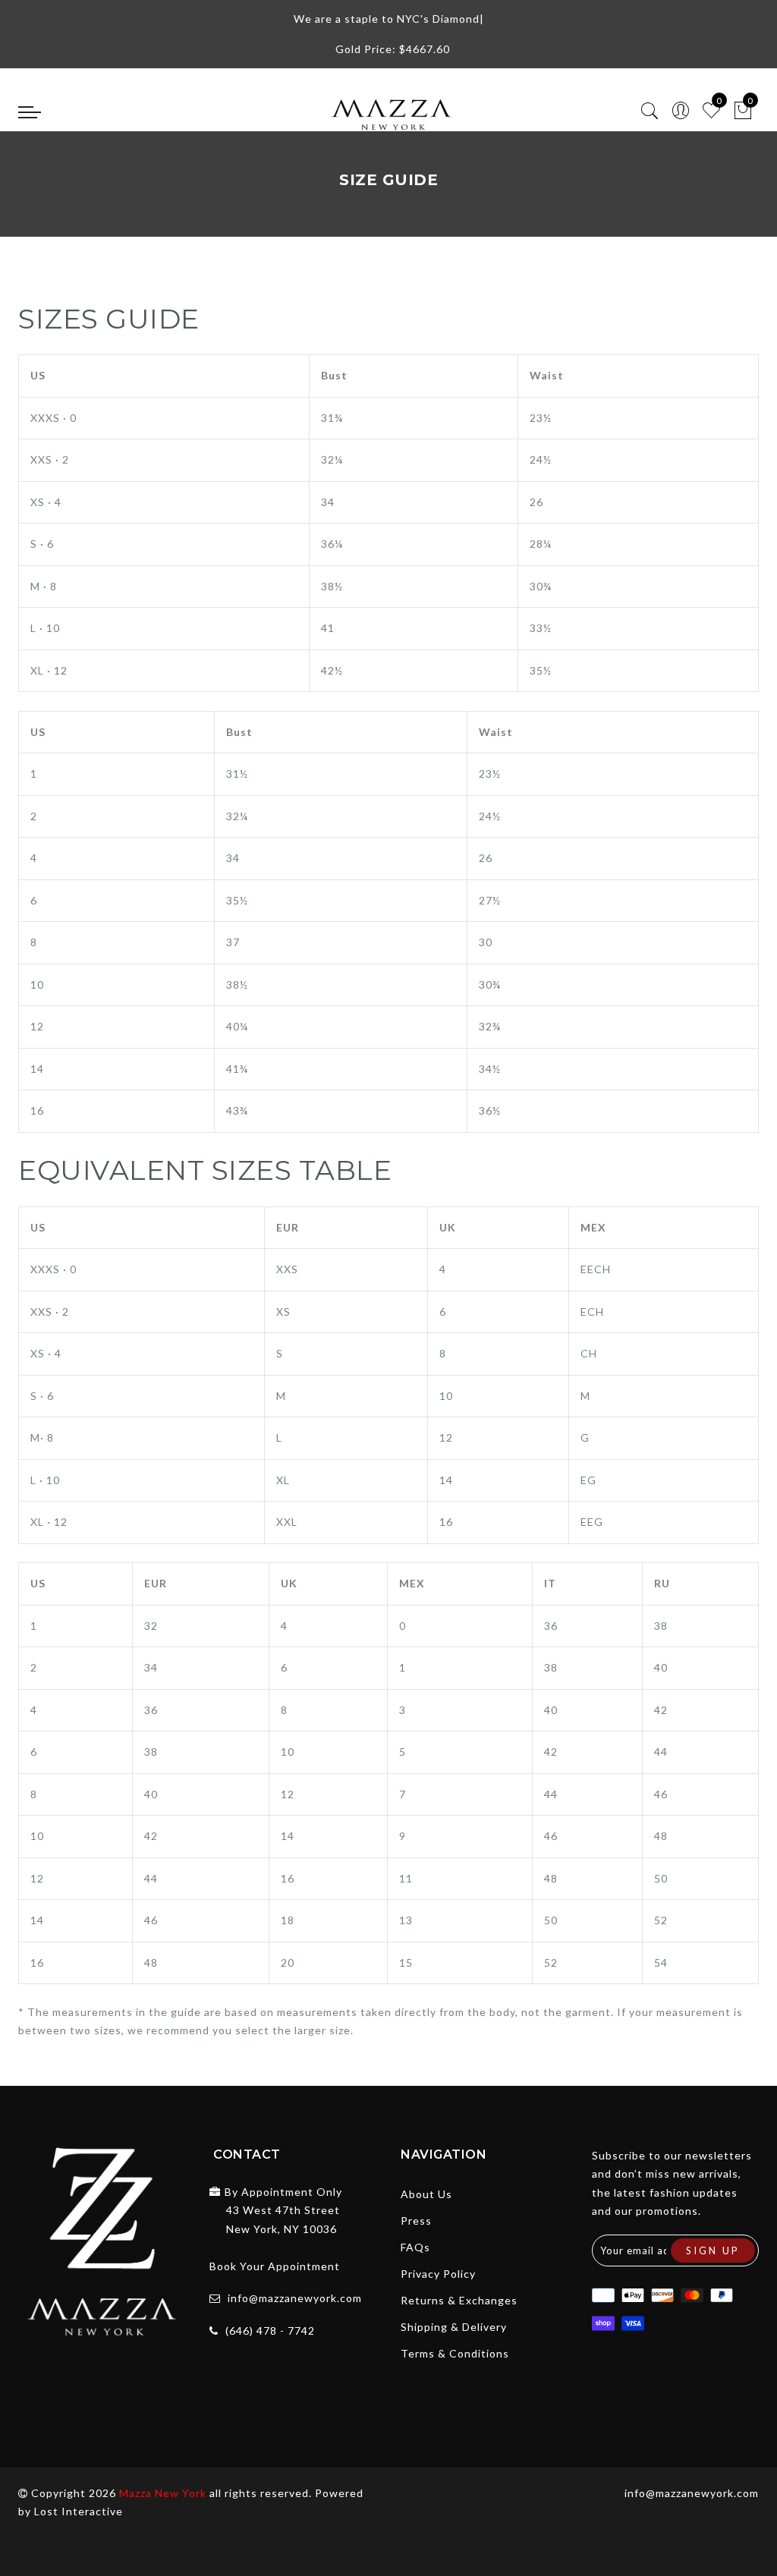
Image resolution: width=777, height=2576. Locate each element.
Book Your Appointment (275, 2266)
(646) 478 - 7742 (270, 2331)
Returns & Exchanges (459, 2300)
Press (416, 2221)
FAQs (415, 2247)
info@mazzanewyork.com (295, 2298)
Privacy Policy (438, 2274)
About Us (426, 2194)
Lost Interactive (79, 2511)
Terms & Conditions (455, 2353)
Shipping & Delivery (454, 2327)
